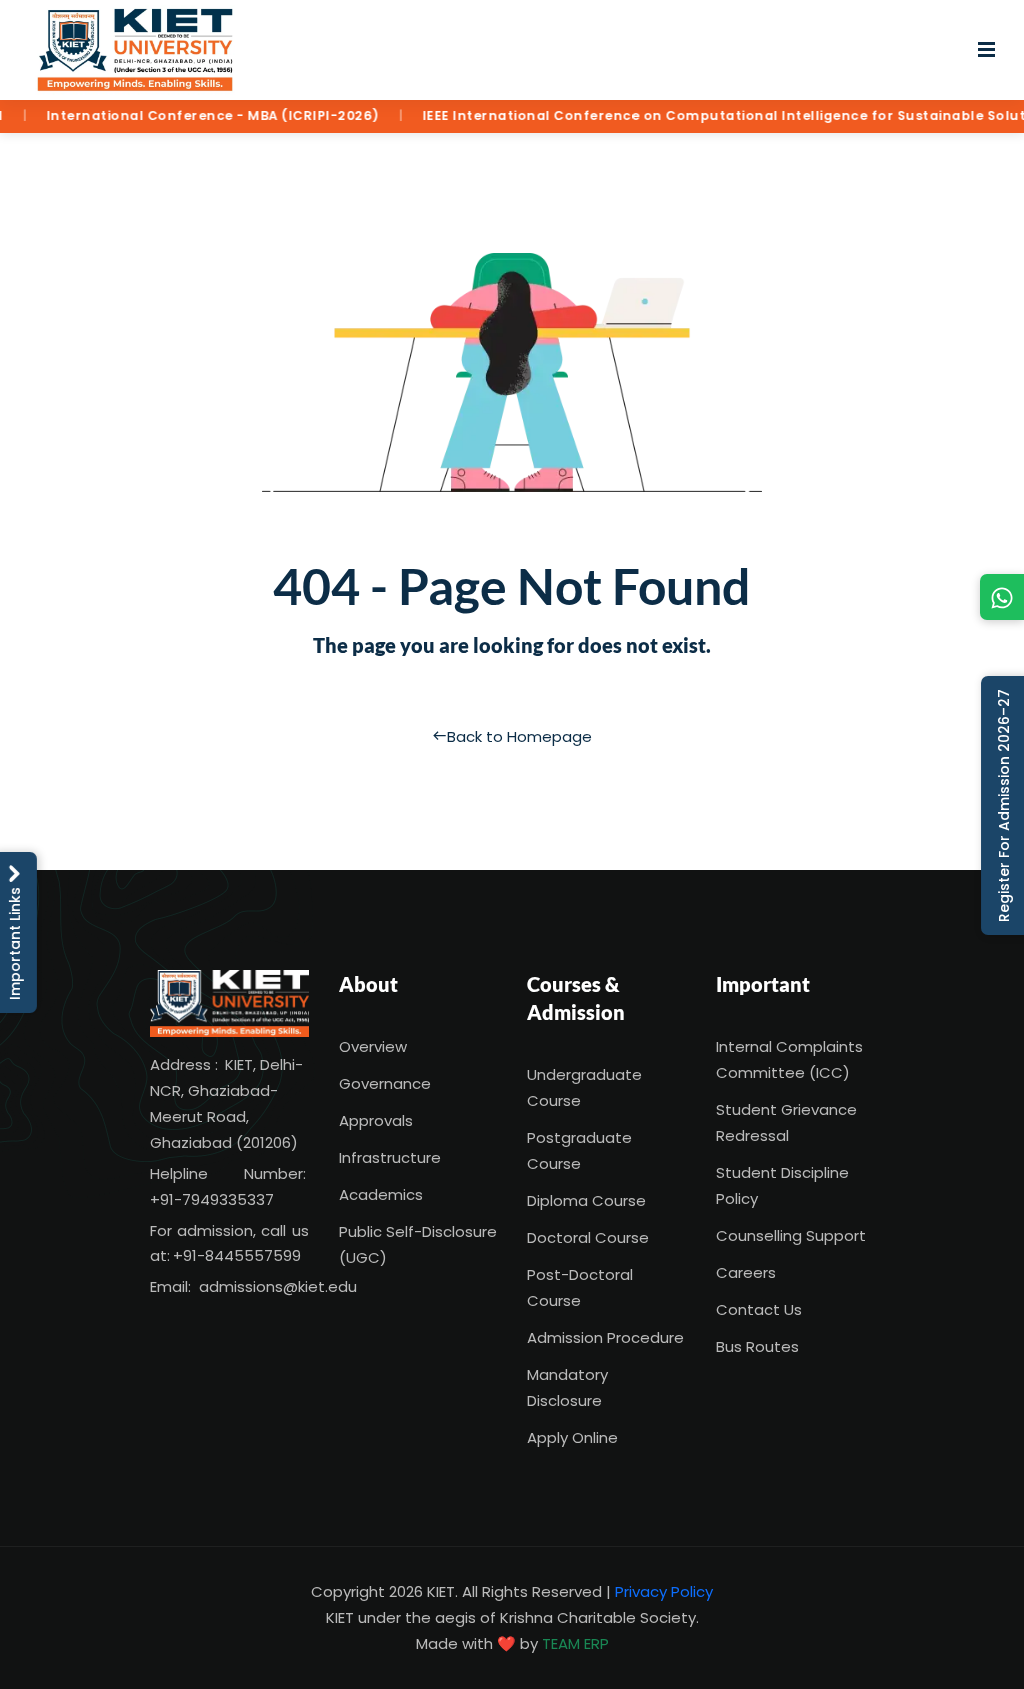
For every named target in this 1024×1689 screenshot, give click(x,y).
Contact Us (759, 1309)
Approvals (376, 1120)
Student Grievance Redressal (786, 1122)
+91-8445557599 (237, 1255)
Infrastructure (390, 1157)
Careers (746, 1272)
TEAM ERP (575, 1643)
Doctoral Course (588, 1237)
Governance (385, 1083)
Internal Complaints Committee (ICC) (789, 1059)
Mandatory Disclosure (567, 1387)
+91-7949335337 (212, 1199)
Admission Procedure (605, 1337)
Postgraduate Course (579, 1150)
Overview (373, 1046)
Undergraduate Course (584, 1087)
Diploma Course (586, 1200)
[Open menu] (986, 50)
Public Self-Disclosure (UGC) (418, 1244)
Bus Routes (757, 1346)
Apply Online (572, 1437)
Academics (381, 1194)
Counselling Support (791, 1235)
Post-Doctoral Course (580, 1287)
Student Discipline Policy (782, 1185)
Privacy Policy (664, 1591)
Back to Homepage (519, 736)
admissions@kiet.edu (278, 1286)
